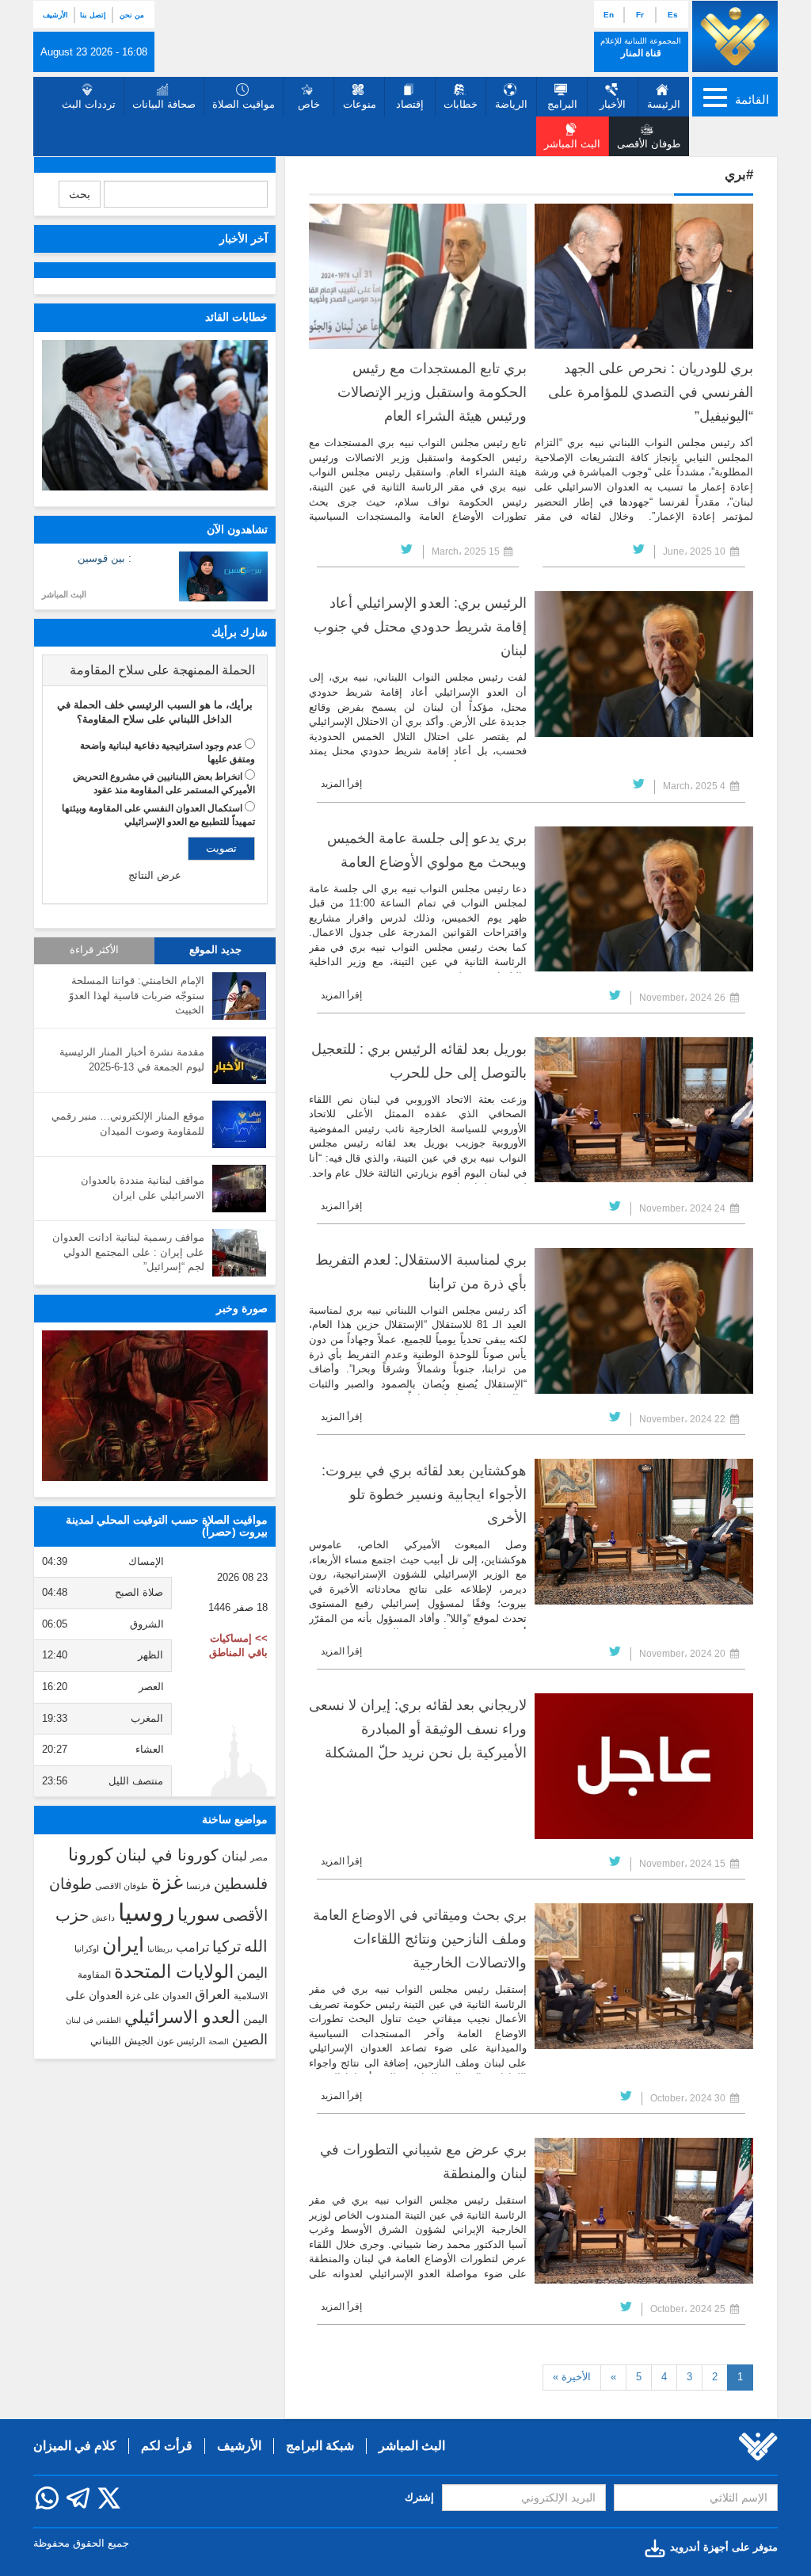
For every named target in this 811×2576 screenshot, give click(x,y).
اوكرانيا (87, 1948)
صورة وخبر (242, 1308)
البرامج (562, 104)
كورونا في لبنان (167, 1855)
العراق (213, 1994)
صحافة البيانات (164, 104)
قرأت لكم (167, 2446)
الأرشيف (55, 15)
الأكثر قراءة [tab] (94, 950)
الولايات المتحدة (174, 1971)
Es (673, 15)
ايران (123, 1944)
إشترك (419, 2497)
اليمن (252, 1973)
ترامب (192, 1947)
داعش (103, 1918)
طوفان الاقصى (122, 1886)
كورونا (90, 1855)
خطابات (461, 104)
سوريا (198, 1915)
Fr (640, 15)
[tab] (155, 670)
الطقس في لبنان (93, 2020)
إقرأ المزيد (341, 784)
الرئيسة (664, 104)
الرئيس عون (181, 2041)
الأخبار (613, 104)
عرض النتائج (155, 875)
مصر (259, 1857)
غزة (167, 1882)
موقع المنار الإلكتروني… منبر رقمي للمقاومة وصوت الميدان (128, 1124)
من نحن (132, 15)
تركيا (227, 1946)
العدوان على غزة (159, 1996)
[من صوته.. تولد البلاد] (155, 1406)
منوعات (360, 104)
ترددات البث (89, 104)
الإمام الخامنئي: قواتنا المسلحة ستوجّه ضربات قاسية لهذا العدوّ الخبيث (137, 995)
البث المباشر (64, 594)
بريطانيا (160, 1949)
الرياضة (511, 104)
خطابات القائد (236, 317)
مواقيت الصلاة (244, 104)
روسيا (146, 1912)
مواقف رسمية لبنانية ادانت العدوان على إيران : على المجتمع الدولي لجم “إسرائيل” (128, 1252)
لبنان (234, 1856)
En (609, 15)
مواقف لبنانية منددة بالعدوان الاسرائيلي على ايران (143, 1188)
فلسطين (241, 1884)
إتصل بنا (93, 15)
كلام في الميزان (75, 2446)
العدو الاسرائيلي (182, 2017)
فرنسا (198, 1886)
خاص (309, 104)
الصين (250, 2039)
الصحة (219, 2042)
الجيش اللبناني (122, 2041)
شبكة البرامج (320, 2446)
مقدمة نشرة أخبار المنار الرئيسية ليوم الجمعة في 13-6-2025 (132, 1059)
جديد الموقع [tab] (215, 950)
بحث (80, 194)
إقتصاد (410, 104)
